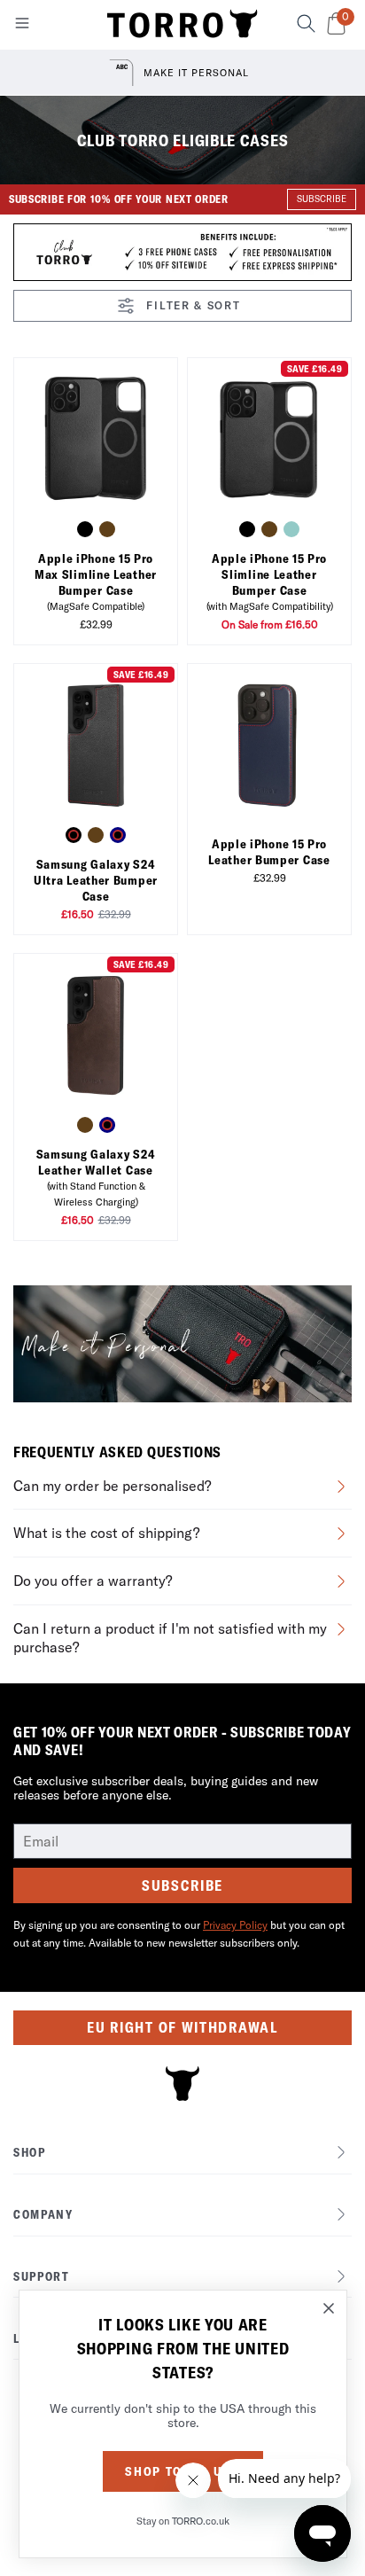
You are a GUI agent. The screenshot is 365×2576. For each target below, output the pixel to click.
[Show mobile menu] (22, 27)
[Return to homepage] (182, 25)
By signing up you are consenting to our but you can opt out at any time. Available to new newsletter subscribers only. (179, 1934)
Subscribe (182, 1885)
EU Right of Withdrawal (182, 2027)
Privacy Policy (235, 1925)
